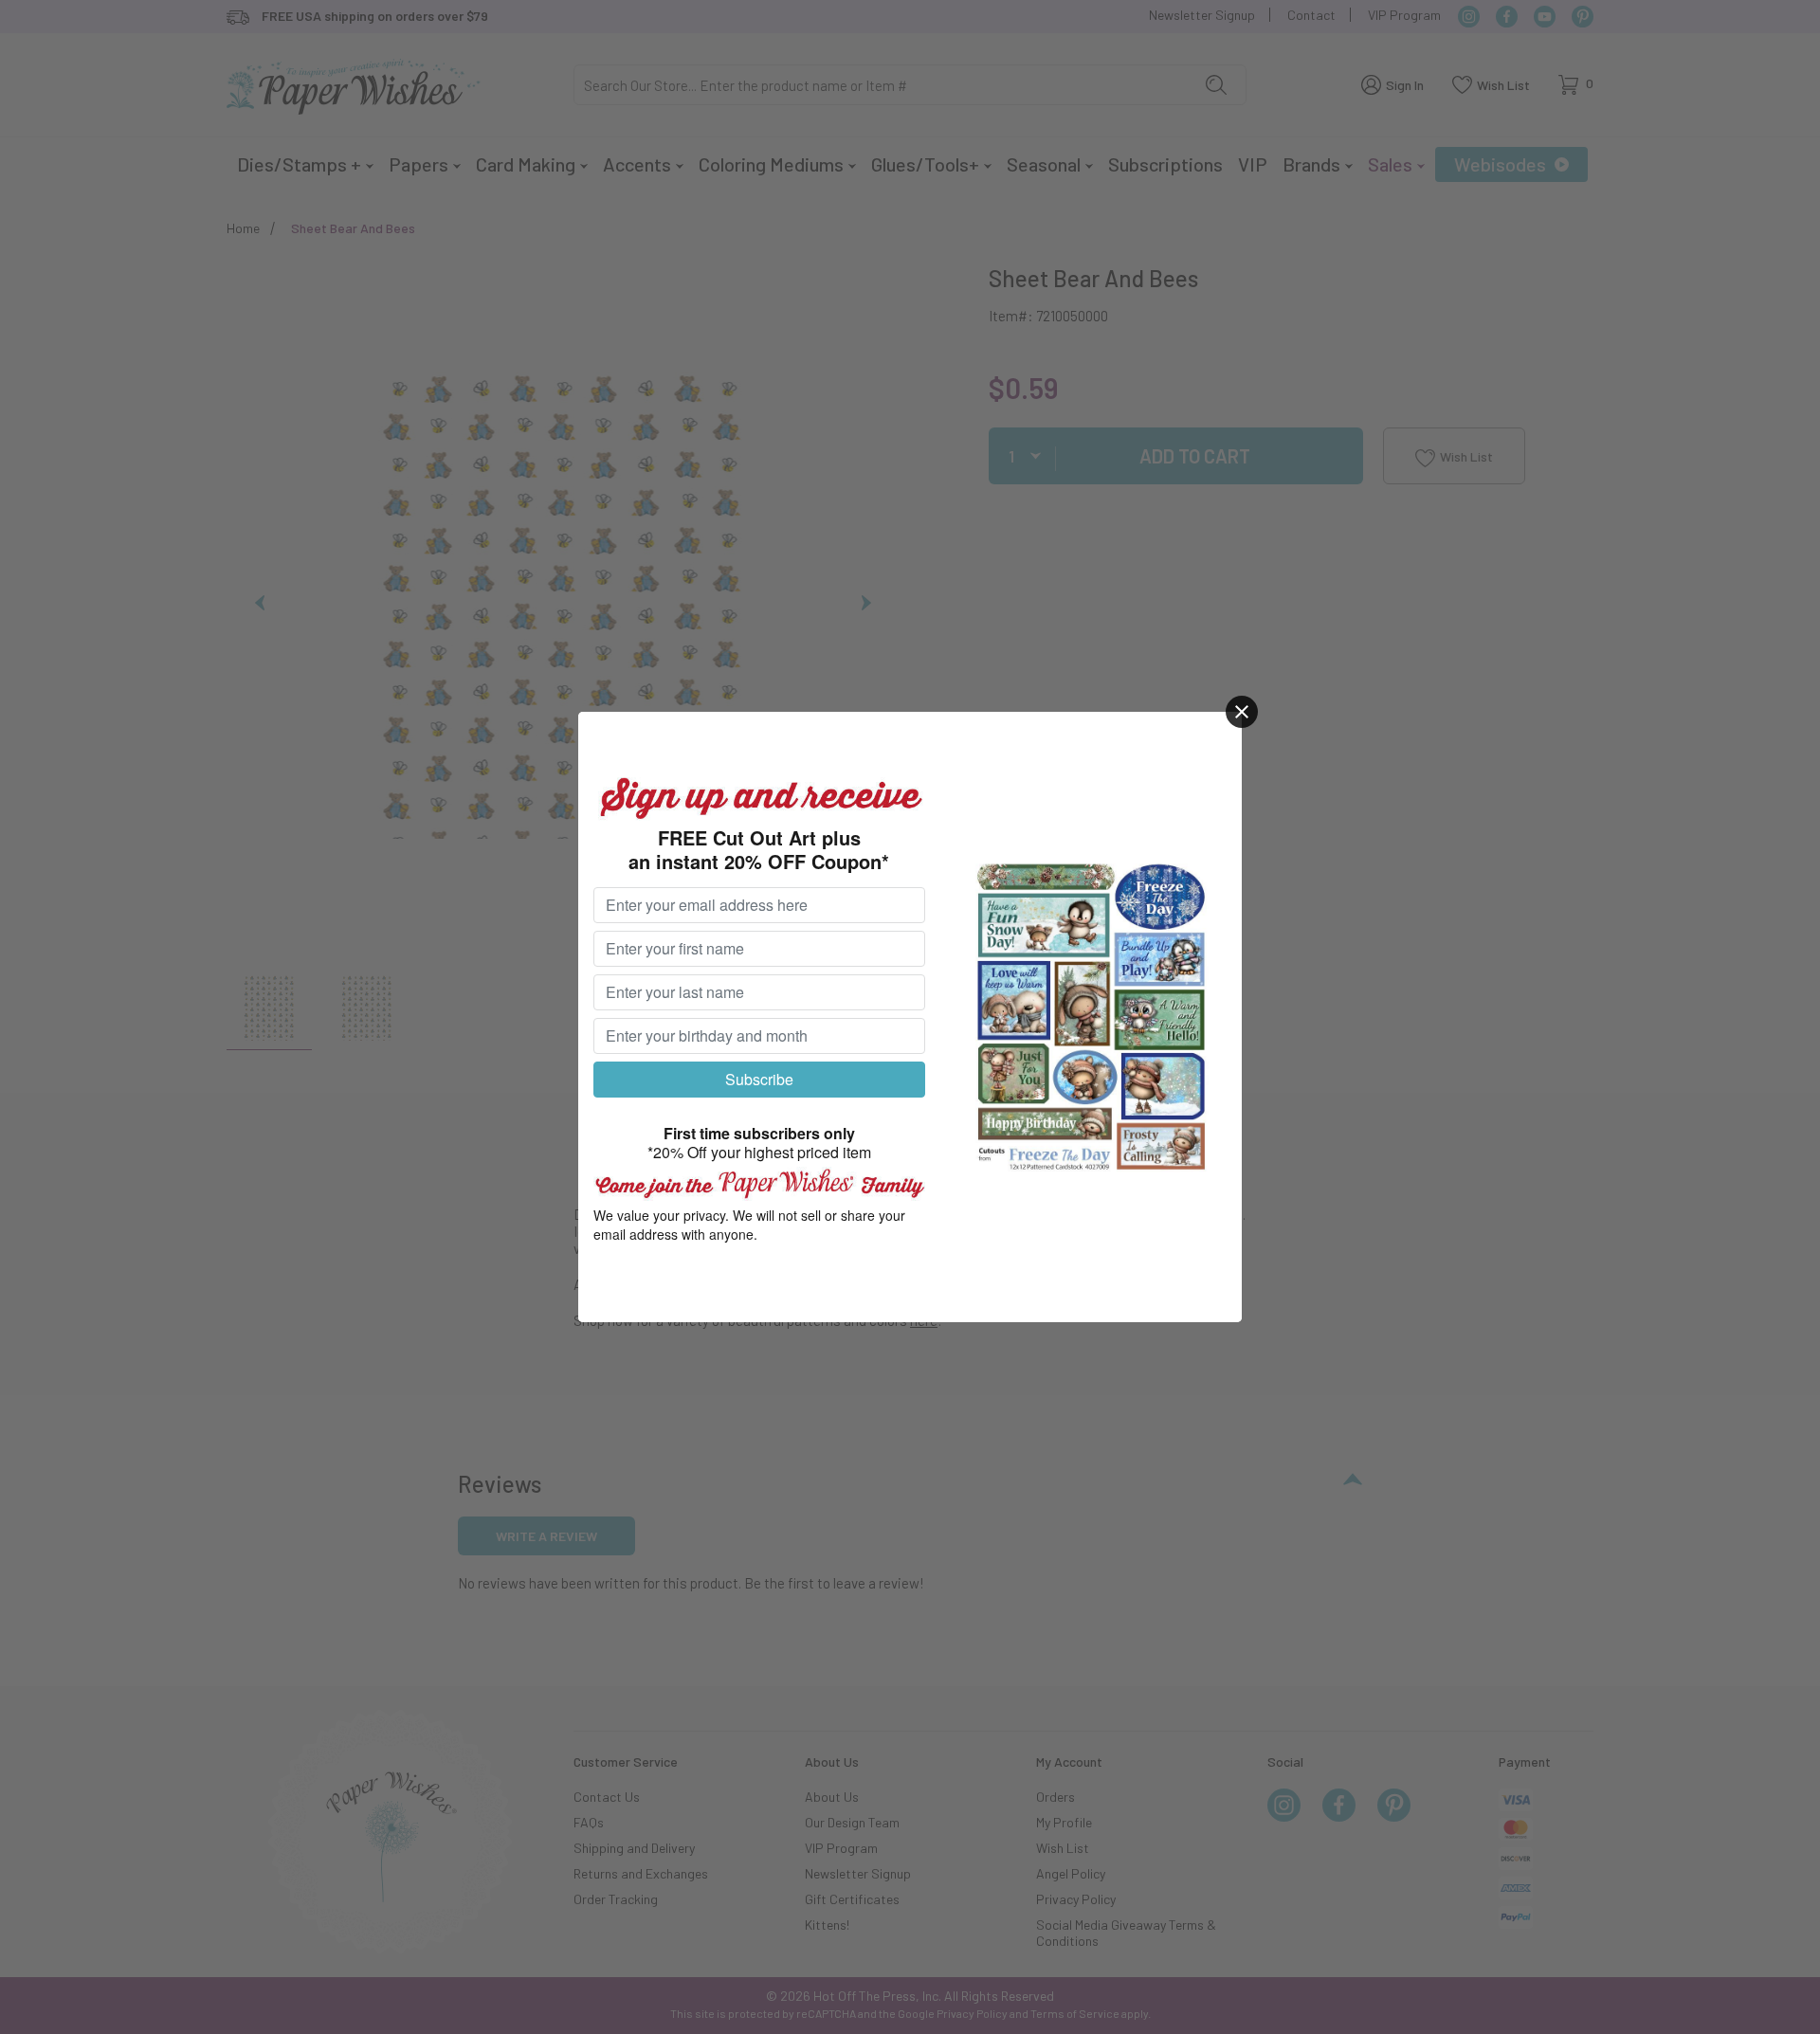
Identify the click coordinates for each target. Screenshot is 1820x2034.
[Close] (1242, 712)
